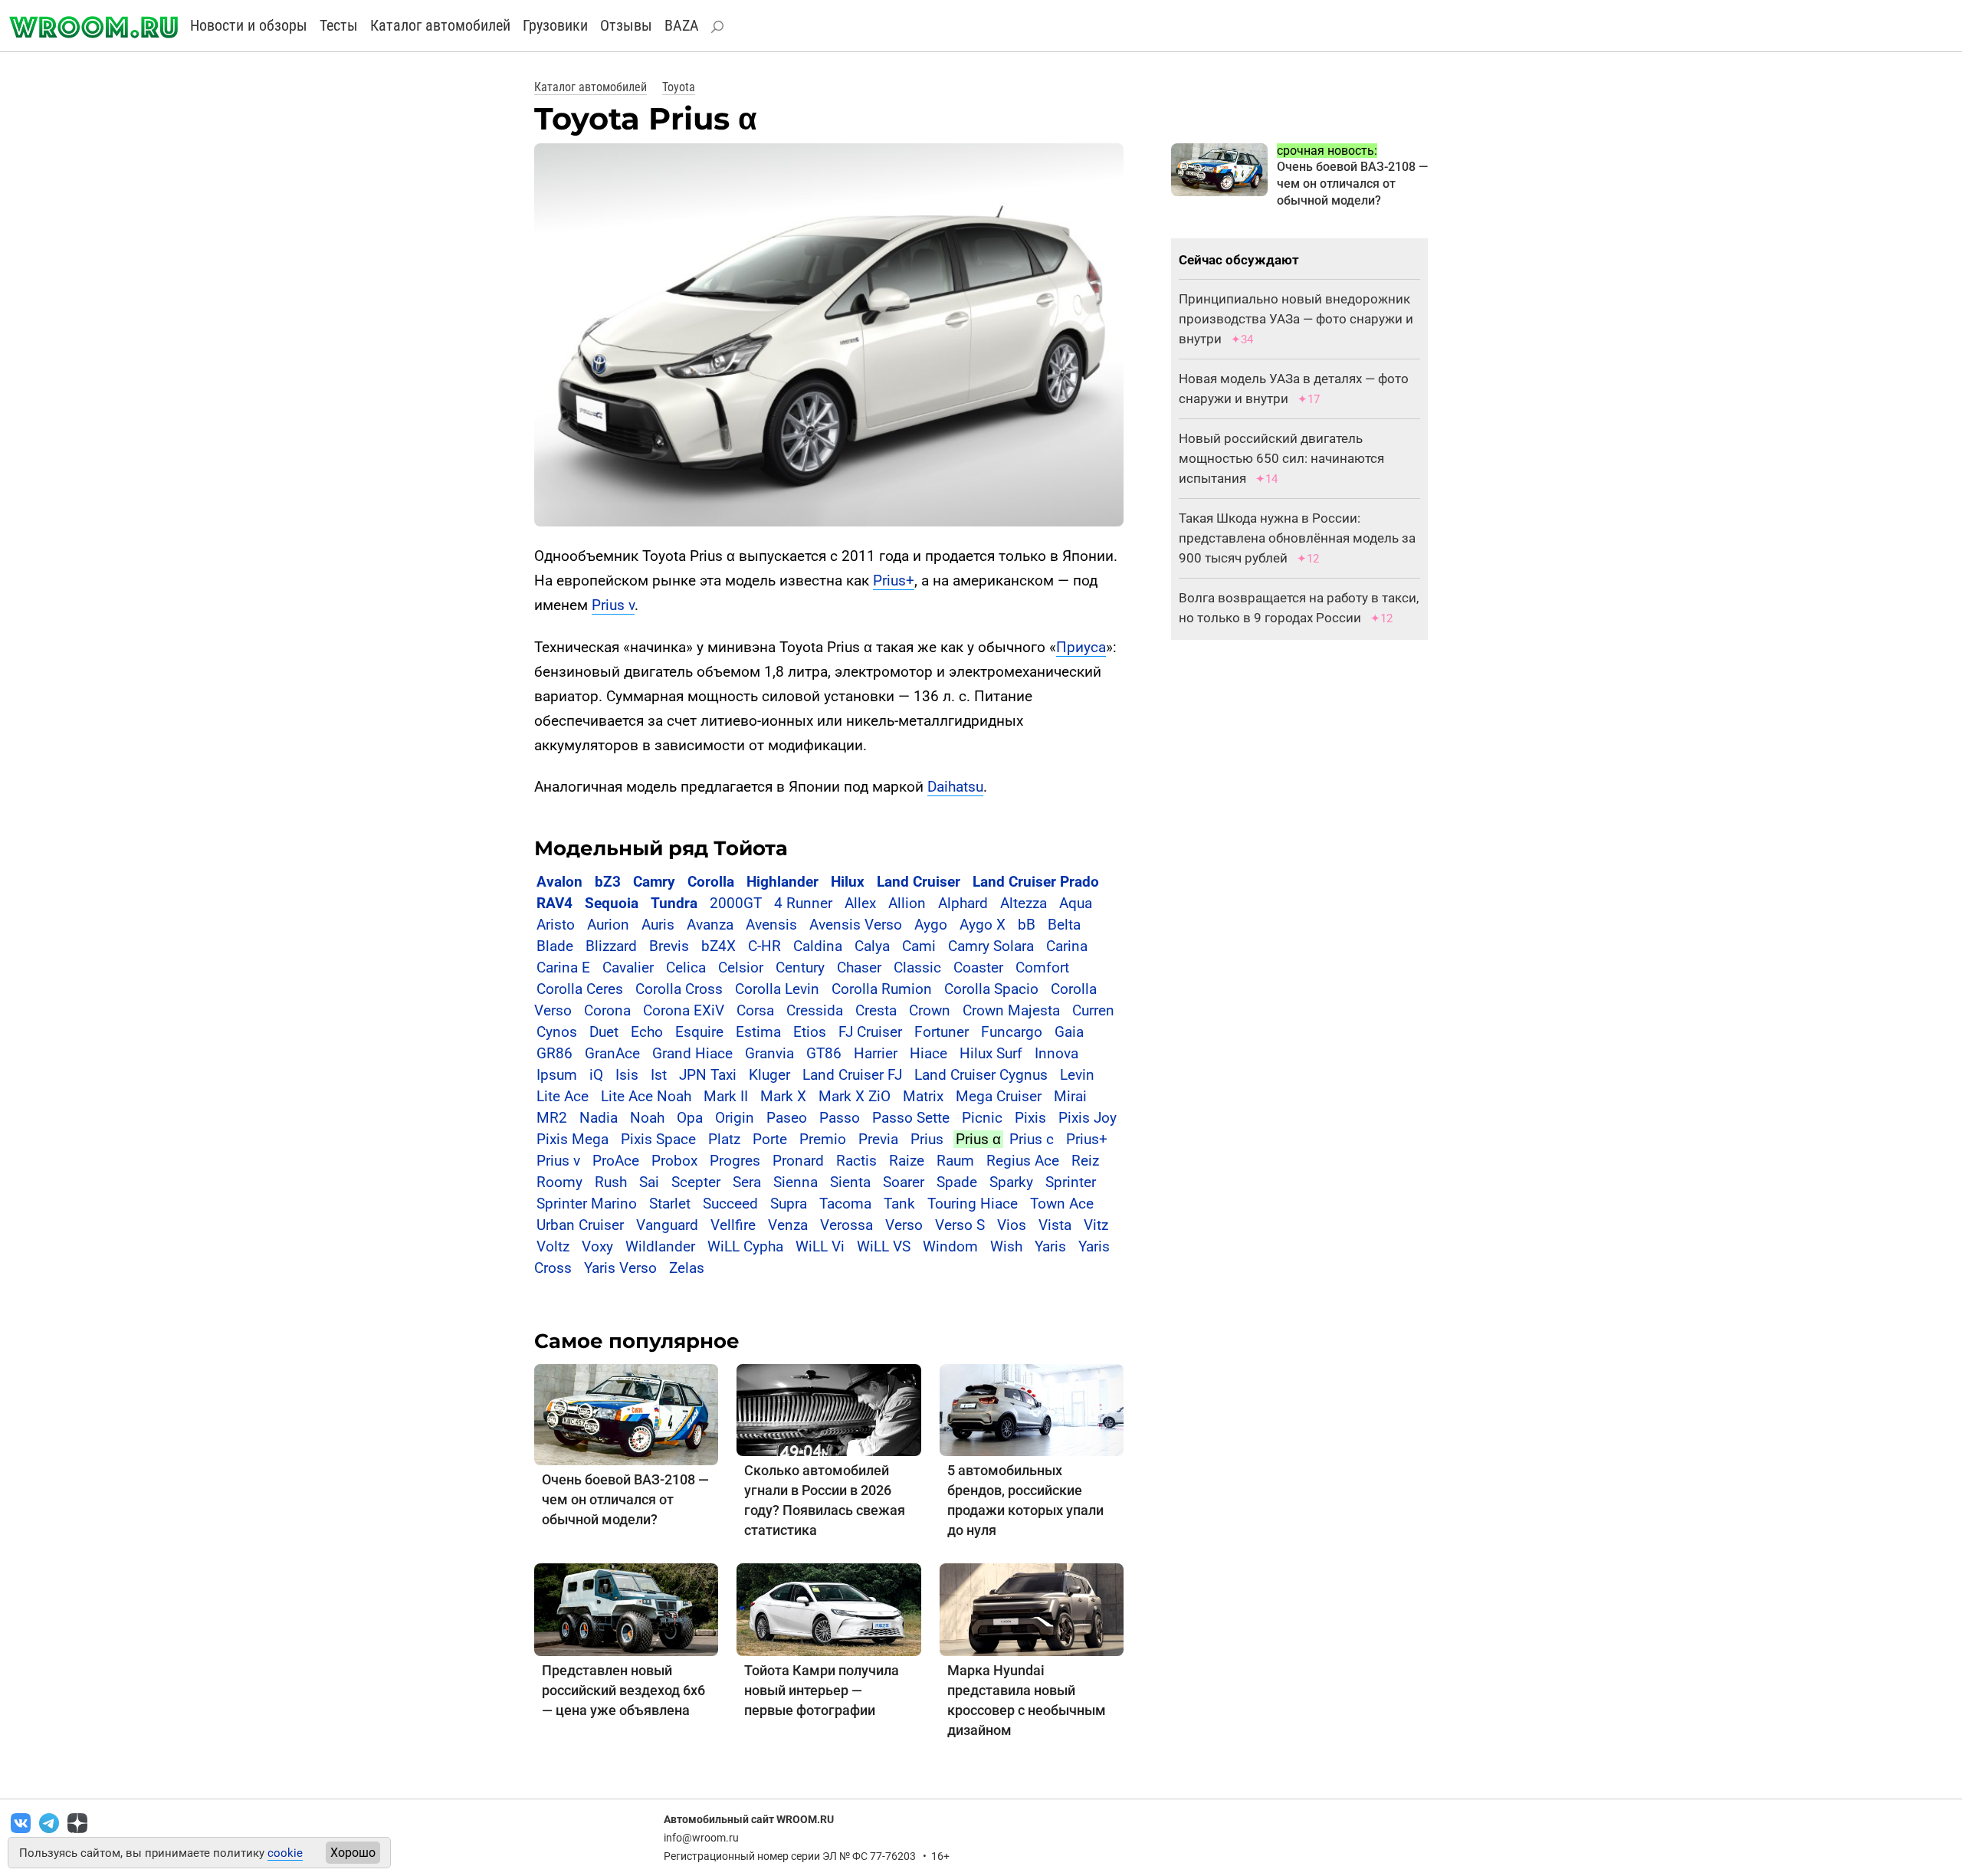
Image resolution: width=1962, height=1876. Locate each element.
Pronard (798, 1161)
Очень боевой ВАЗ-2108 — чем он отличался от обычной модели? (625, 1499)
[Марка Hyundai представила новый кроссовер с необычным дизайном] (1032, 1609)
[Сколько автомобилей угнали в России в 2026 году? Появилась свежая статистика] (828, 1409)
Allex (860, 903)
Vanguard (667, 1225)
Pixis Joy (1088, 1118)
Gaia (1069, 1032)
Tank (899, 1204)
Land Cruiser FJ (852, 1075)
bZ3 (608, 882)
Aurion (608, 925)
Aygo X (983, 925)
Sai (649, 1182)
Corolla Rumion (882, 989)
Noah (647, 1118)
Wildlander (660, 1246)
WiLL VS (884, 1246)
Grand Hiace (692, 1053)
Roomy (559, 1182)
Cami (919, 946)
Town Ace (1062, 1204)
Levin (1077, 1075)
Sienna (796, 1182)
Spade (957, 1182)
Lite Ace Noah (646, 1096)
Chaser (859, 968)
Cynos (557, 1032)
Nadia (599, 1118)
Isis (627, 1075)
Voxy (597, 1246)
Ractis (856, 1161)
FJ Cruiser (870, 1032)
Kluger (769, 1075)
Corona (607, 1010)
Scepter (696, 1182)
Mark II (726, 1096)
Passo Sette (911, 1118)
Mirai (1070, 1096)
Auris (658, 925)
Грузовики (555, 25)
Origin (735, 1118)
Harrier (876, 1053)
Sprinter (1071, 1182)
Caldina (818, 946)
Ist (659, 1075)
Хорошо (353, 1853)
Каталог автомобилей (440, 25)
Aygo (931, 925)
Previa (878, 1139)
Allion (907, 903)
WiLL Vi (820, 1246)
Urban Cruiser (580, 1225)
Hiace (929, 1053)
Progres (735, 1161)
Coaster (978, 968)
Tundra (674, 903)
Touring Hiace (973, 1204)
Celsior (741, 968)
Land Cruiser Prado (1036, 882)
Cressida (815, 1010)
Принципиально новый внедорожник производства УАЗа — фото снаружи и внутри (1296, 319)
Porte (770, 1139)
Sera (747, 1182)
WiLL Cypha (745, 1246)
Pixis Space (658, 1139)
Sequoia (612, 903)
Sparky (1011, 1182)
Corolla (711, 882)
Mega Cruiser (999, 1096)
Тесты (339, 25)
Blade (555, 946)
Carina (1067, 946)
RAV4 (554, 903)
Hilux (848, 882)
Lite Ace (563, 1096)
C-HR (764, 946)
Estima (758, 1032)
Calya (872, 946)
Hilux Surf (991, 1053)
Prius (927, 1139)
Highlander (783, 882)
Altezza (1024, 903)
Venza (788, 1225)
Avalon (559, 882)
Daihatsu (955, 787)
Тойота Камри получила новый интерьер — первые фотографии (822, 1690)
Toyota (679, 87)
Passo (840, 1118)
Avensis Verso (856, 925)
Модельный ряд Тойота (661, 848)
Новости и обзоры (249, 25)
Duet (604, 1032)
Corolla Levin (777, 989)
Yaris (1050, 1246)
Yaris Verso (620, 1268)
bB (1027, 925)
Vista (1055, 1225)
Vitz (1096, 1225)
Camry (654, 882)
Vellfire (733, 1225)
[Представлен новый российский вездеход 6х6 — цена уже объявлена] (626, 1609)
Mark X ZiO (855, 1096)
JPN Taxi (708, 1075)
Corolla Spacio (991, 989)
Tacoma (845, 1204)
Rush (611, 1182)
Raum (955, 1161)
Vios (1012, 1225)
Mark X (783, 1096)
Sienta (850, 1182)
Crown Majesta (1011, 1010)
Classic (917, 968)
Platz (724, 1139)
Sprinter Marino (587, 1204)
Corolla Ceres (580, 989)
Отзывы (626, 25)
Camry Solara (991, 946)
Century (800, 968)
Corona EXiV (684, 1010)
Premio (823, 1139)
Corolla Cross (679, 989)
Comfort (1042, 968)
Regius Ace (1023, 1161)
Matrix (923, 1096)
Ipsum (557, 1075)
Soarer (904, 1182)
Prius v (613, 605)
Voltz (553, 1246)
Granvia (769, 1053)
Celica (686, 968)
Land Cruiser (919, 882)
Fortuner (942, 1032)
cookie (285, 1853)
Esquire (699, 1032)
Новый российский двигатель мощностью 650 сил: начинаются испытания (1281, 458)
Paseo (787, 1118)
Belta (1064, 925)
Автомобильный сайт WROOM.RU (749, 1819)
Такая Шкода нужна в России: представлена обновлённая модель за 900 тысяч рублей (1297, 538)
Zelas (687, 1268)
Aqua (1076, 903)
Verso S (960, 1225)
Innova (1056, 1053)
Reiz (1085, 1161)
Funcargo (1012, 1032)
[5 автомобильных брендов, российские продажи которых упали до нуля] (1032, 1409)
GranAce (612, 1053)
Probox (674, 1161)
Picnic (982, 1118)
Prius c (1032, 1139)
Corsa (755, 1010)
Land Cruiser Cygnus (981, 1075)
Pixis (1030, 1118)
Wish (1006, 1246)
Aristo (556, 925)
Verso (904, 1225)
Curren (1093, 1010)
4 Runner (803, 903)
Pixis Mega (573, 1139)
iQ (596, 1075)
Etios (810, 1032)
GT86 (824, 1053)
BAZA (682, 25)
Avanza (710, 925)
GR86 (554, 1053)
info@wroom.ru (701, 1838)
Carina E (563, 968)
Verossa (846, 1225)
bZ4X (719, 946)
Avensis (771, 925)
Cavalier (628, 968)
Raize (907, 1161)
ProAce (616, 1161)
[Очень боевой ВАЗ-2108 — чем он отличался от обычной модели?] (626, 1414)
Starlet (670, 1204)
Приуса (1081, 647)
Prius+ (894, 581)
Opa (690, 1118)
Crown (930, 1010)
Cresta (876, 1010)
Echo (647, 1032)
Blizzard (611, 946)
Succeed (730, 1204)
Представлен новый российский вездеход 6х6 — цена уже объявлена (623, 1690)
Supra (789, 1204)
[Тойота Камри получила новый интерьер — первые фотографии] (828, 1609)
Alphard (963, 903)
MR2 (552, 1118)
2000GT (736, 903)
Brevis (669, 946)
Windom (950, 1246)
